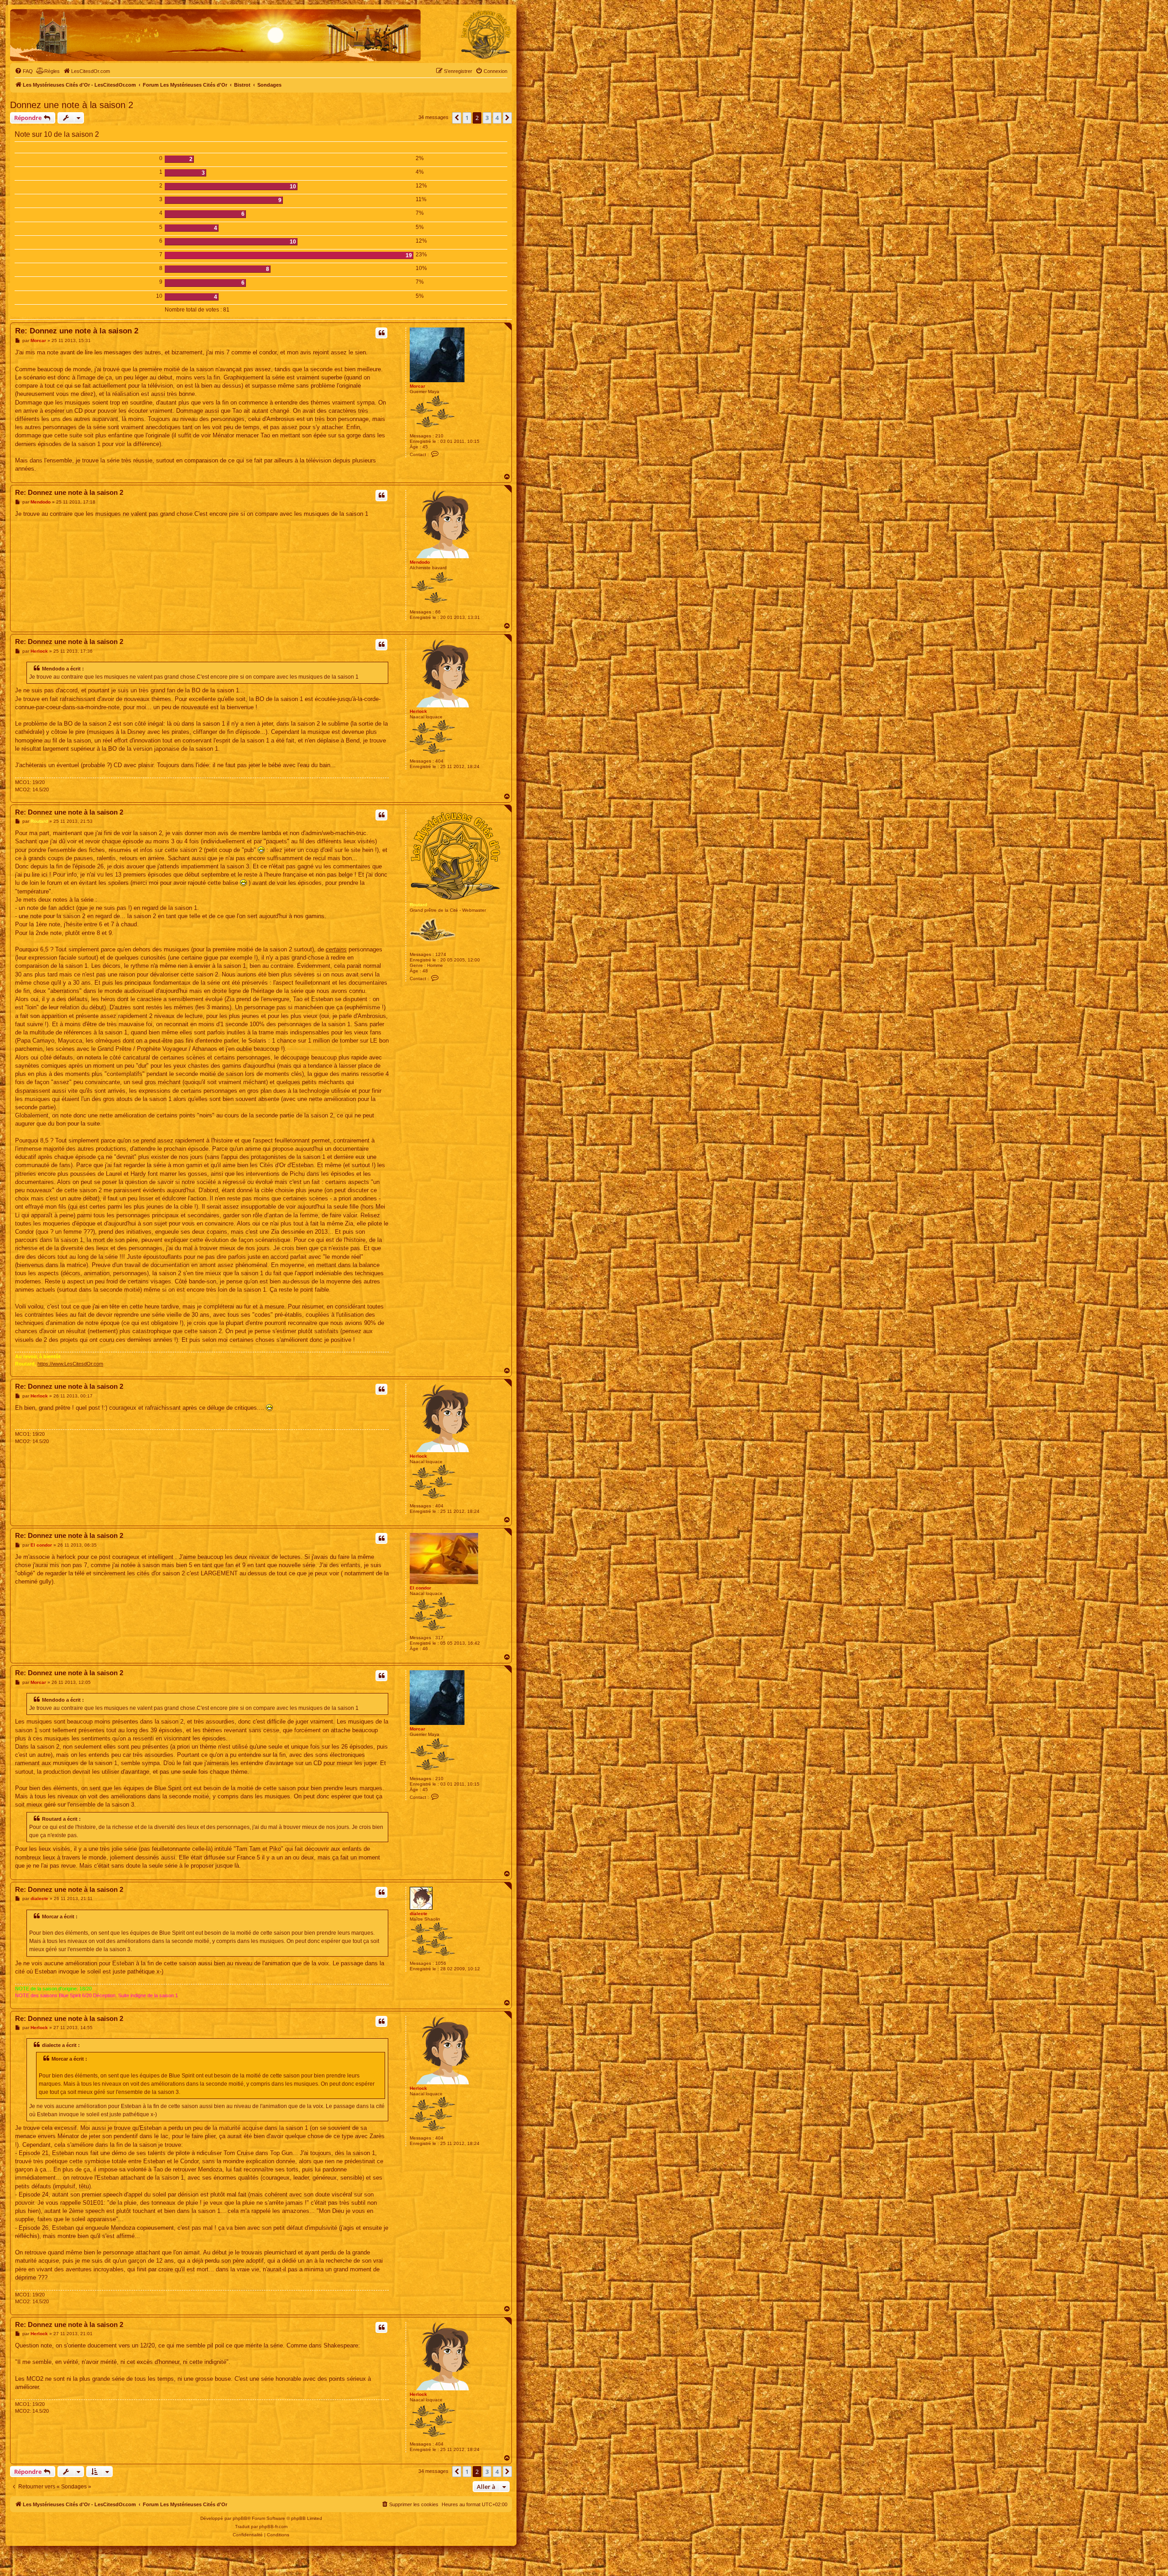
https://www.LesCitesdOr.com (70, 1364)
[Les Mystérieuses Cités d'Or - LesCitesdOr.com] (486, 35)
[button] (457, 118)
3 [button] (487, 118)
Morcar (417, 386)
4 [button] (497, 118)
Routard (418, 905)
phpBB (240, 2518)
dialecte (419, 1914)
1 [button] (467, 118)
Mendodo (420, 562)
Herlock (418, 711)
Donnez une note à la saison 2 (72, 105)
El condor (420, 1588)
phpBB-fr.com (273, 2527)
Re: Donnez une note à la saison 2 (77, 331)
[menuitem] (24, 71)
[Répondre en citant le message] (381, 333)
